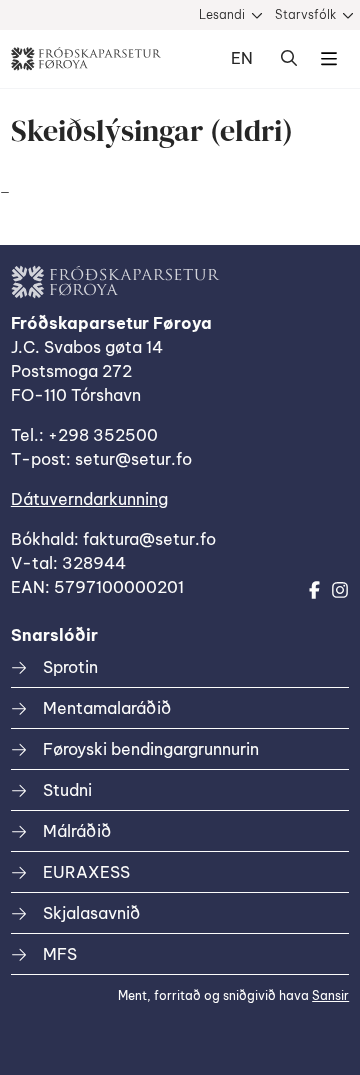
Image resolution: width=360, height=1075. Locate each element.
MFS (60, 954)
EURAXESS (86, 872)
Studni (67, 790)
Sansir (330, 995)
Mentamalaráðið (107, 708)
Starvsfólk (305, 14)
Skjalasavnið (91, 913)
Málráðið (77, 831)
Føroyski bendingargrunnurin (151, 749)
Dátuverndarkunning (89, 499)
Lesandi (222, 14)
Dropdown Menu (329, 59)
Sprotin (70, 667)
